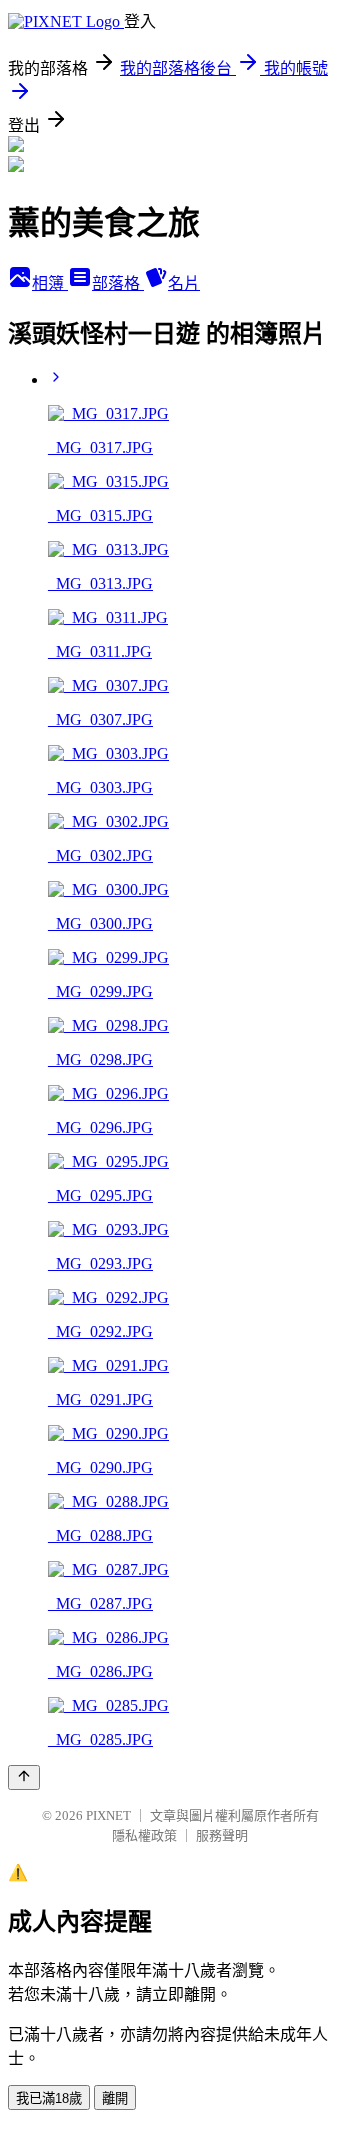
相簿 (50, 283)
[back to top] (24, 1777)
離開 (115, 2098)
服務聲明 (222, 1835)
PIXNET (108, 1815)
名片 (184, 283)
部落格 (118, 283)
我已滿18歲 (49, 2098)
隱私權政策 (144, 1835)
